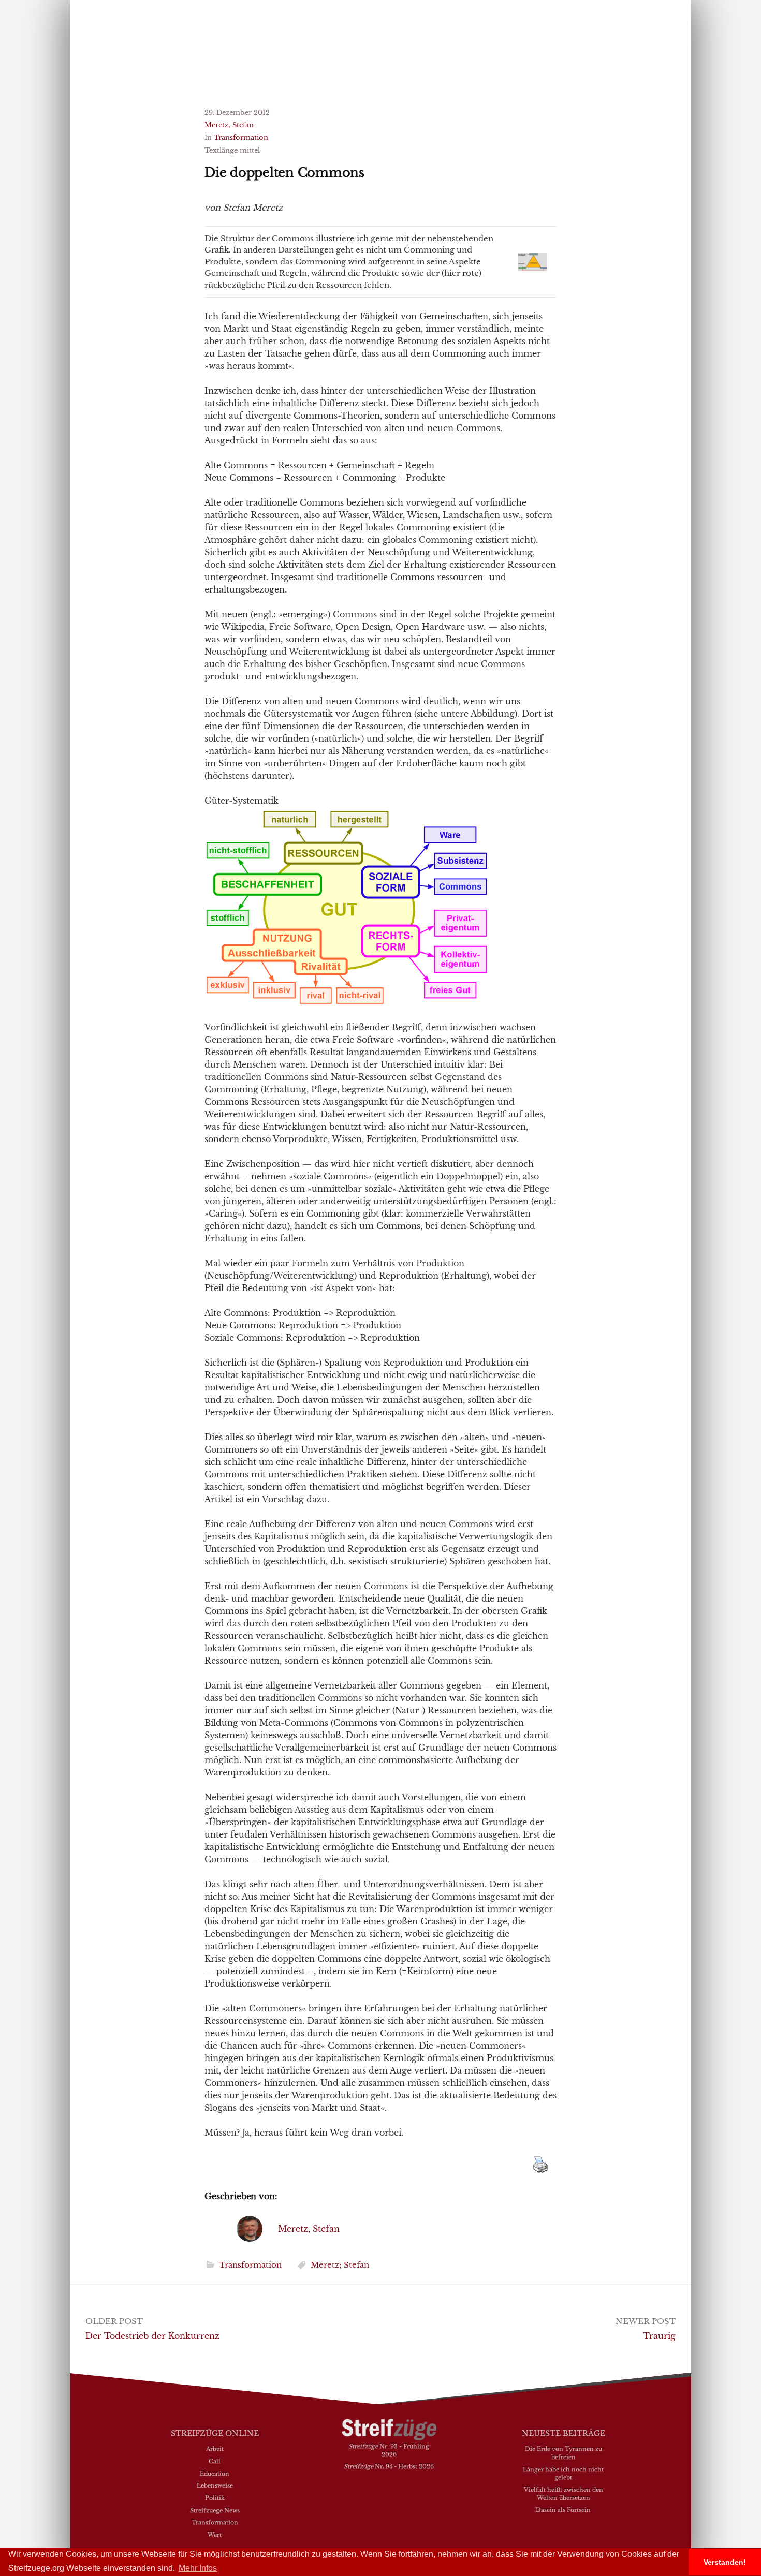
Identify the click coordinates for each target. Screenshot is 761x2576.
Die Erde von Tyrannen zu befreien (564, 2453)
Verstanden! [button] (725, 2562)
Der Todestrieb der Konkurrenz (152, 2336)
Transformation (241, 137)
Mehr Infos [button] (198, 2568)
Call (215, 2461)
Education (215, 2474)
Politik (215, 2498)
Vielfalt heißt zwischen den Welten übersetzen (564, 2494)
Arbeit (215, 2449)
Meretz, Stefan (229, 125)
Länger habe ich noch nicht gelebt (563, 2474)
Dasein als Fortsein (563, 2510)
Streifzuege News (215, 2510)
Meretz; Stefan (340, 2265)
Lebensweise (215, 2485)
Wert (215, 2535)
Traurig (659, 2336)
